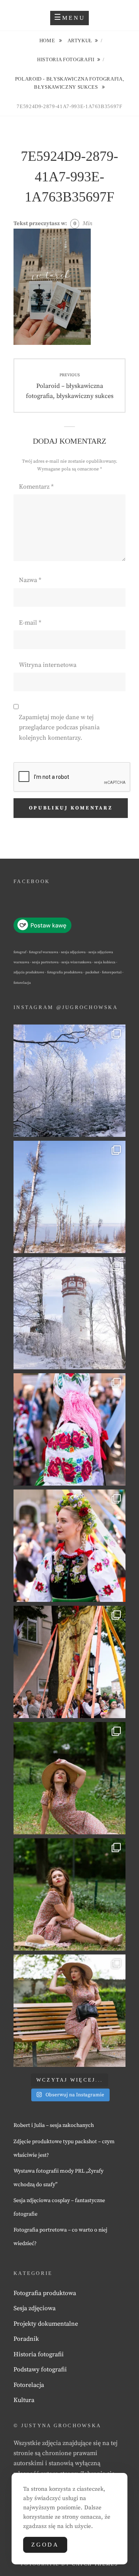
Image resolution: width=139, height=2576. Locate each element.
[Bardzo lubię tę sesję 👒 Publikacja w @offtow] (69, 2011)
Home (48, 40)
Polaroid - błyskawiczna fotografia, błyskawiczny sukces (70, 83)
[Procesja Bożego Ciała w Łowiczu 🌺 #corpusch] (69, 1429)
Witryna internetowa (48, 665)
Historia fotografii (66, 59)
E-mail (30, 623)
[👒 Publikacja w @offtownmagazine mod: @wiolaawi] (69, 1778)
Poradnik (26, 2339)
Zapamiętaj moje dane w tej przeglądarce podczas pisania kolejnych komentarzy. (59, 728)
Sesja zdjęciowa (35, 2308)
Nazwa (30, 580)
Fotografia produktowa (45, 2293)
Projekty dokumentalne (46, 2324)
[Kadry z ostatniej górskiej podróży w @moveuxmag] (69, 1313)
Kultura (24, 2400)
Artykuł (80, 40)
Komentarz (36, 487)
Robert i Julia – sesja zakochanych (54, 2125)
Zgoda (45, 2545)
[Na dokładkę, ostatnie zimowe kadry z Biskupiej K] (69, 1081)
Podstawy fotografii (40, 2369)
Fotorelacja (29, 2385)
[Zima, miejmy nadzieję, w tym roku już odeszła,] (69, 1197)
